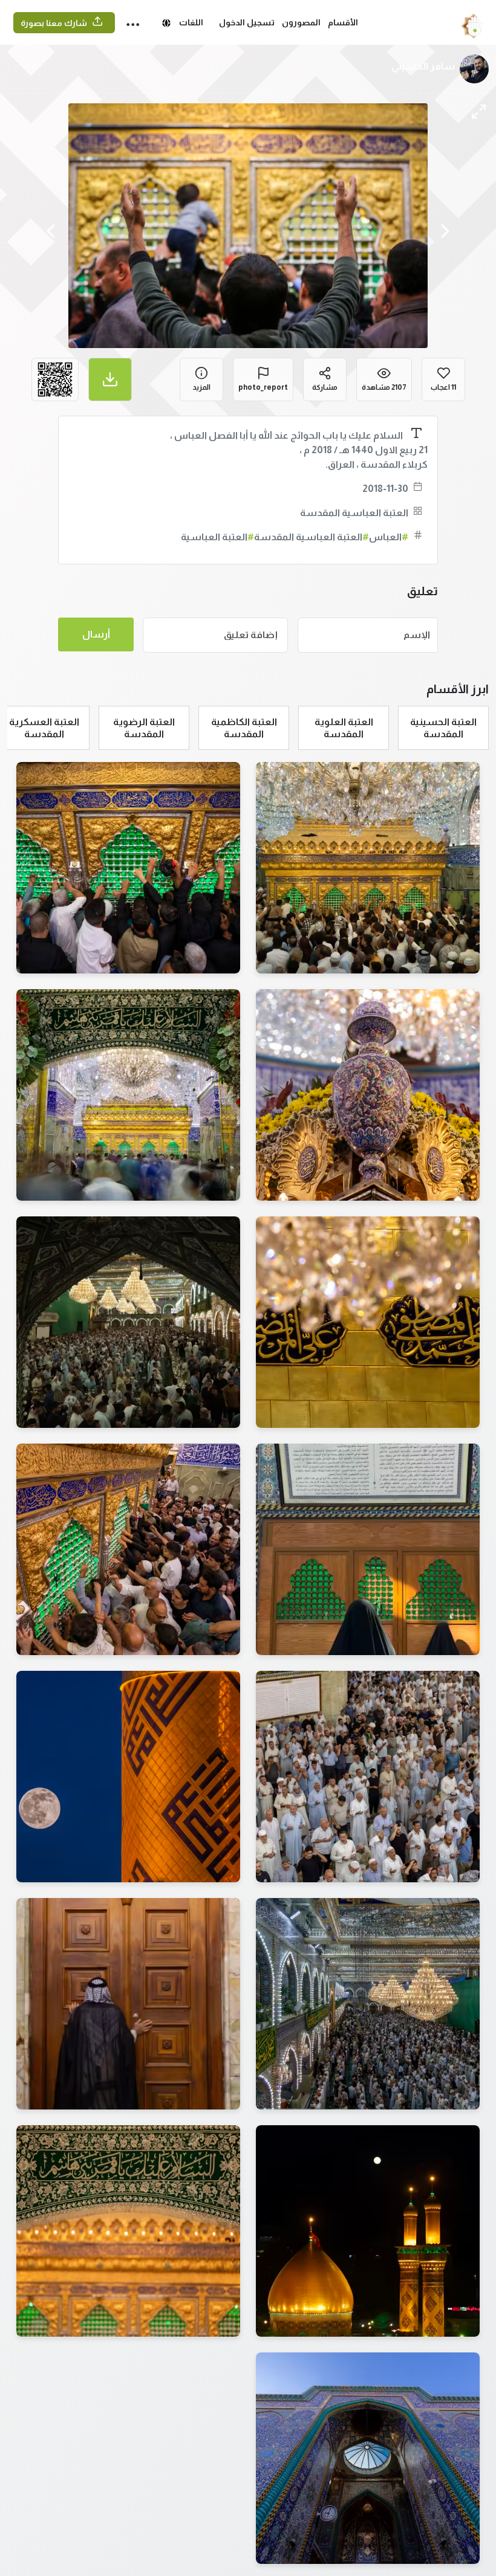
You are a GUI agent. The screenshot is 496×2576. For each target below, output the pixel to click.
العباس (389, 537)
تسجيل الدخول (247, 22)
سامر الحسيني (423, 66)
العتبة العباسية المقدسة (354, 513)
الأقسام (343, 22)
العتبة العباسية (217, 537)
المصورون (301, 22)
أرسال (96, 634)
